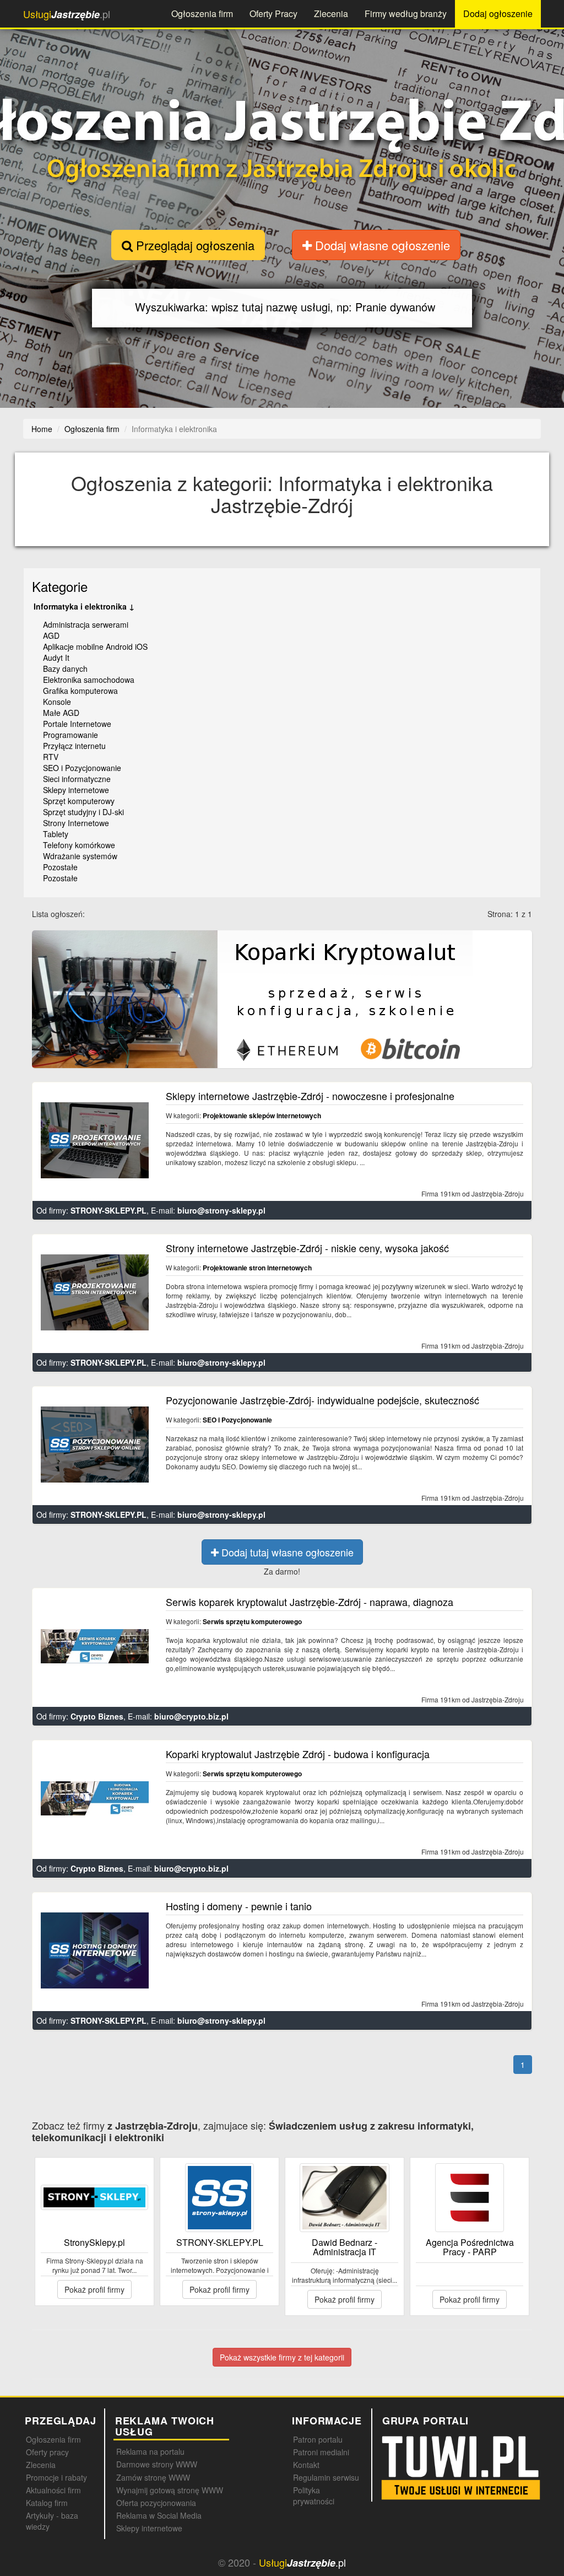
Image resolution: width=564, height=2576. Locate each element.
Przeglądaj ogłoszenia (194, 245)
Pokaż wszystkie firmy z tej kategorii (282, 2357)
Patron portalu (318, 2439)
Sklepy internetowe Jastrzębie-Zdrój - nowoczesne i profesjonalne (310, 1096)
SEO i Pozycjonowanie (82, 768)
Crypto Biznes (97, 1716)
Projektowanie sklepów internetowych (262, 1115)
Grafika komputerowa (80, 691)
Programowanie (70, 735)
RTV (51, 757)
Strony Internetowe (76, 823)
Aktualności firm (53, 2490)
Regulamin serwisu (326, 2477)
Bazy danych (65, 669)
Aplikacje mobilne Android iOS (95, 646)
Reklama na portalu (150, 2451)
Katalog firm (47, 2503)
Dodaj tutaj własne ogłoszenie (286, 1552)
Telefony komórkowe (79, 845)
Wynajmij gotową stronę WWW (170, 2490)
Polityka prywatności (314, 2496)
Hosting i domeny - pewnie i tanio (239, 1906)
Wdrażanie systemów (80, 856)
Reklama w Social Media (159, 2515)
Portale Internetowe (77, 724)
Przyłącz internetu (74, 746)
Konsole (57, 702)
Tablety (56, 834)
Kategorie (60, 586)
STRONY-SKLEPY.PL (109, 1210)
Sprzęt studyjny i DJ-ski (83, 812)
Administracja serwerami (86, 624)
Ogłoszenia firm (202, 14)
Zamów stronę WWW (153, 2477)
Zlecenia (331, 14)
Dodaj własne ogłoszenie (381, 245)
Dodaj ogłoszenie (498, 14)
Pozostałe (60, 867)
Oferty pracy (47, 2452)
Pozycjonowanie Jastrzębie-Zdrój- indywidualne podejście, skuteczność (322, 1400)
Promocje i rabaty (56, 2477)
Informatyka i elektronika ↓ (84, 606)
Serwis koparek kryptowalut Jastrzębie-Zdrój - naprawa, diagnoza (310, 1602)
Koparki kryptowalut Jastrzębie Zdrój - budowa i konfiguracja (298, 1754)
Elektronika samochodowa (89, 680)
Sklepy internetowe (76, 790)
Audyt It (56, 658)
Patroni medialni (321, 2452)
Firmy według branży (406, 14)
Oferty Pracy (273, 14)
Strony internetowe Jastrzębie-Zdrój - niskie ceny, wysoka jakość (307, 1248)
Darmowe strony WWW (157, 2464)
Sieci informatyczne (77, 779)
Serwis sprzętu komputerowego (252, 1621)
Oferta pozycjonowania (156, 2503)
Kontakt (306, 2465)
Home (42, 429)
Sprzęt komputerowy (79, 801)
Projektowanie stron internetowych (257, 1268)
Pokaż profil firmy (94, 2289)
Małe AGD (61, 713)
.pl (67, 14)
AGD (51, 635)
